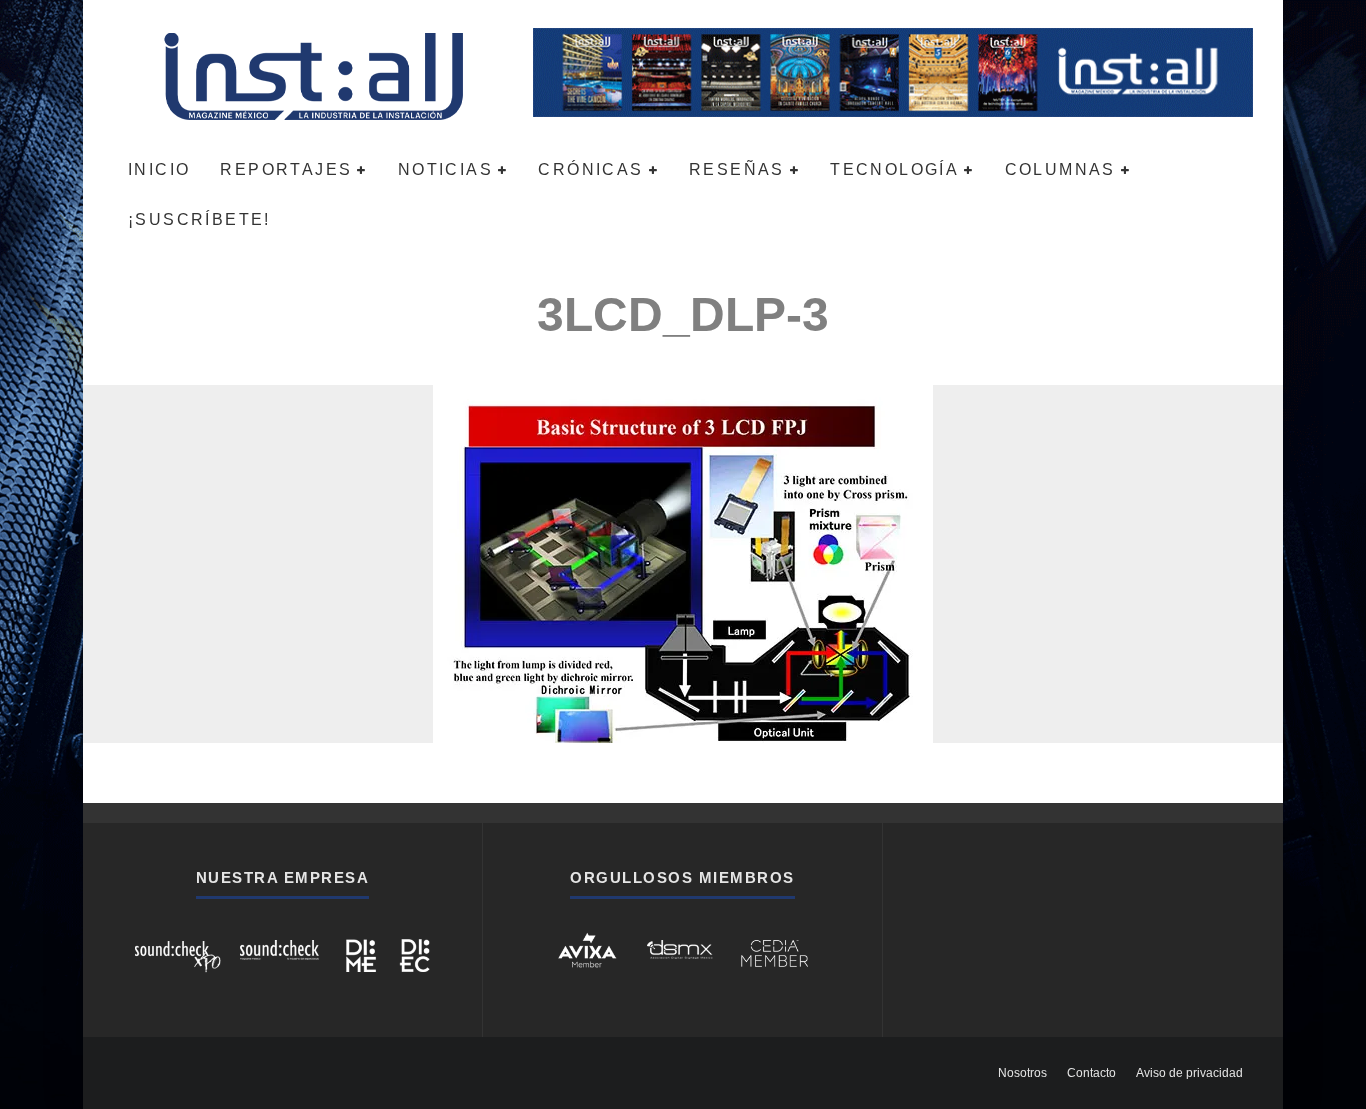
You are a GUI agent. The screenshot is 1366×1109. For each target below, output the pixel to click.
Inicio (159, 169)
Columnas (1060, 169)
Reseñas (737, 169)
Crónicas (590, 169)
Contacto (1091, 1073)
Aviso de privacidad (1189, 1073)
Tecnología (894, 169)
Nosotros (1022, 1073)
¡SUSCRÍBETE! (199, 219)
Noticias (445, 169)
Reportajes (286, 169)
